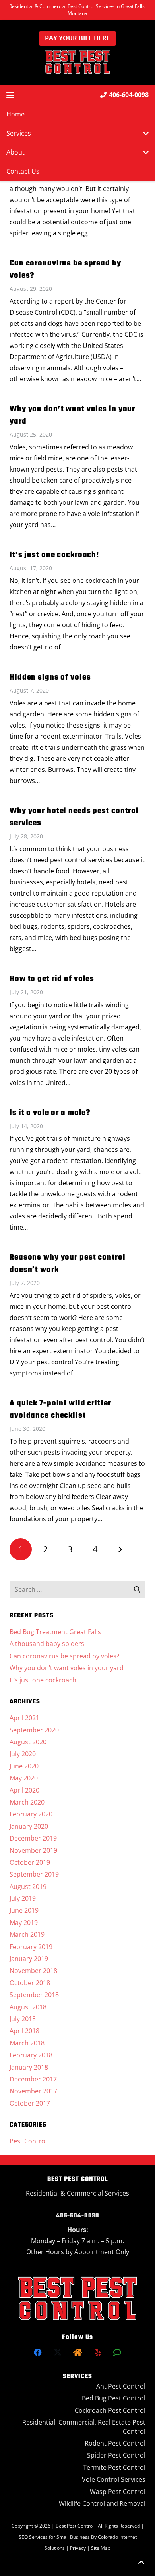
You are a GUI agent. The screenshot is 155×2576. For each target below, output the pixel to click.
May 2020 (24, 1778)
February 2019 (31, 1947)
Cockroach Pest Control (110, 2410)
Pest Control (28, 2141)
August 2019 (28, 1887)
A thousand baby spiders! (48, 1644)
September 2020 (34, 1730)
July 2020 (23, 1754)
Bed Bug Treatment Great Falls (55, 1632)
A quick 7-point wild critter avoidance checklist (60, 1409)
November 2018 (33, 1971)
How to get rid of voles (52, 979)
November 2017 (33, 2091)
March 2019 (27, 1934)
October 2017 (30, 2103)
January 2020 (29, 1826)
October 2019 (30, 1862)
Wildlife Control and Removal (102, 2503)
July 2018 (23, 2019)
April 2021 (24, 1718)
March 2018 (27, 2043)
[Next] (120, 1549)
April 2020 (24, 1790)
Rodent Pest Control (115, 2443)
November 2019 (33, 1850)
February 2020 (31, 1814)
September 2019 (34, 1874)
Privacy (78, 2548)
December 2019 (33, 1838)
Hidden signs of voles (50, 677)
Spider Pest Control (116, 2455)
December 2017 (33, 2079)
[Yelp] (97, 2353)
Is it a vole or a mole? (50, 1113)
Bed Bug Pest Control (114, 2398)
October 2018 (30, 1983)
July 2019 (23, 1898)
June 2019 (24, 1910)
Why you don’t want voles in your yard (72, 415)
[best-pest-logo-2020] (77, 62)
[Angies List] (117, 2353)
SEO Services (33, 2537)
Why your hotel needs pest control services (74, 817)
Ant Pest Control (121, 2386)
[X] (58, 2353)
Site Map (101, 2548)
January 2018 (29, 2067)
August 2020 (28, 1742)
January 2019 (29, 1959)
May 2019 (24, 1923)
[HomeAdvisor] (77, 2353)
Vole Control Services (114, 2479)
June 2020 (24, 1766)
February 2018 (31, 2055)
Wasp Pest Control (118, 2492)
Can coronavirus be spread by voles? (65, 269)
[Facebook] (38, 2353)
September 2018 (34, 1995)
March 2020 (27, 1802)
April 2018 (24, 2031)
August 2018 (28, 2007)
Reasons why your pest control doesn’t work (68, 1264)
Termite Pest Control (114, 2467)
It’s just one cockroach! (54, 555)
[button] (10, 95)
